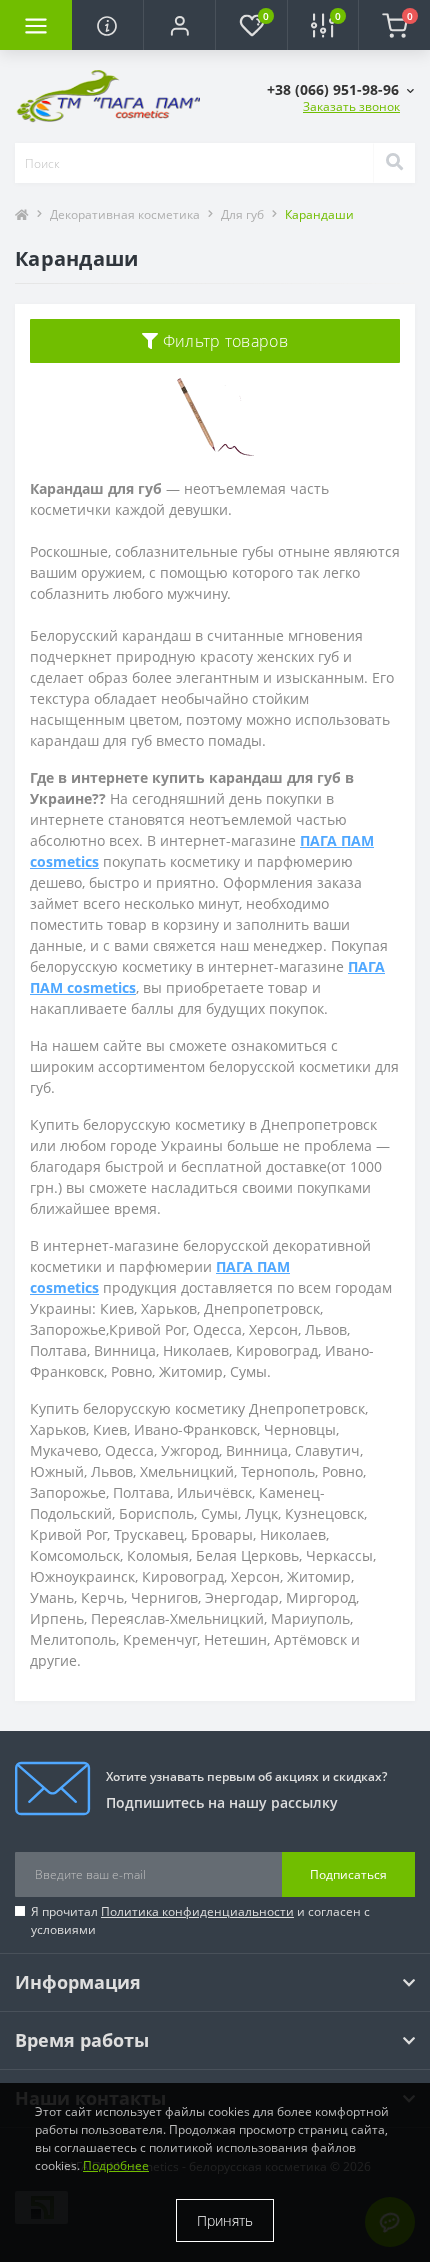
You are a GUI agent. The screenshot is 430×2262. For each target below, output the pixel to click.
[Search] (394, 163)
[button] (179, 25)
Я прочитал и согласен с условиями (200, 1920)
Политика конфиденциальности (197, 1911)
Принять (225, 2220)
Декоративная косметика (125, 214)
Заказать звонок (351, 106)
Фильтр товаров (223, 341)
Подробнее (116, 2165)
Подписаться (348, 1874)
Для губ (242, 214)
